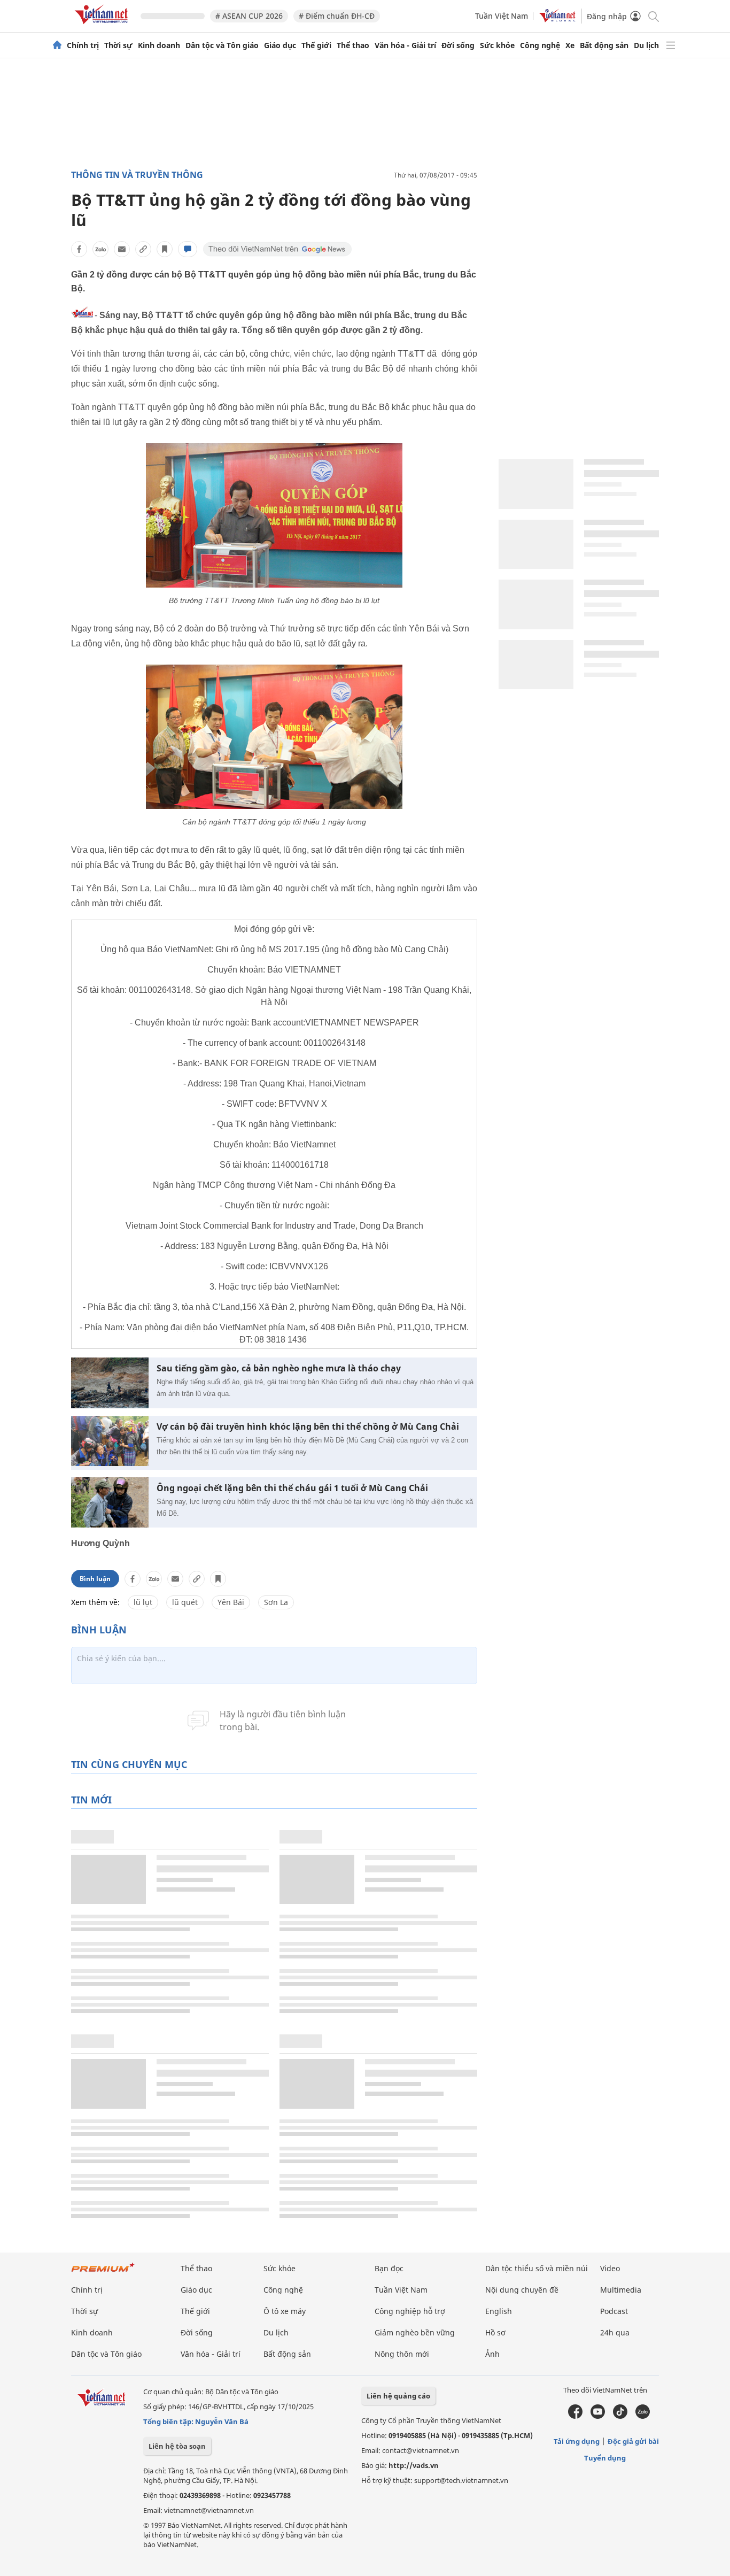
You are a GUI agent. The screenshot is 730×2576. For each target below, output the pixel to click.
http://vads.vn (414, 2465)
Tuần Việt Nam (502, 16)
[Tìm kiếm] (653, 16)
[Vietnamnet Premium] (103, 2273)
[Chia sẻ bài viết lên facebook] (79, 249)
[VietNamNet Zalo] (643, 2416)
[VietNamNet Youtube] (598, 2416)
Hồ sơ (495, 2332)
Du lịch (646, 45)
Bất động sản (604, 45)
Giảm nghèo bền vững (415, 2332)
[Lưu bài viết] (165, 249)
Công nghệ (540, 45)
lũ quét (185, 1602)
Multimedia (621, 2290)
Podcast (614, 2311)
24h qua (615, 2332)
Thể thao (353, 45)
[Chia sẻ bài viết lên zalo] (100, 249)
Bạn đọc (389, 2268)
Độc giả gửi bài (633, 2441)
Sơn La (276, 1602)
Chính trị (83, 45)
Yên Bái (231, 1602)
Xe (570, 45)
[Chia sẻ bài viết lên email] (122, 249)
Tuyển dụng (605, 2458)
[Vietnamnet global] (557, 20)
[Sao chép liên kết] (143, 249)
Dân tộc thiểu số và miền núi (537, 2268)
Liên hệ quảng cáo (398, 2396)
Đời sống (458, 45)
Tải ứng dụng (577, 2441)
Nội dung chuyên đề (522, 2290)
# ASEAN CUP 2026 (249, 16)
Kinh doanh (159, 45)
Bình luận (95, 1579)
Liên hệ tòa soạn (177, 2446)
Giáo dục (280, 45)
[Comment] (188, 249)
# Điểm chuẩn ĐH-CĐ (337, 16)
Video (610, 2268)
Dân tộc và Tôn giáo (222, 45)
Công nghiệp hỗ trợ (410, 2311)
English (499, 2311)
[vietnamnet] (103, 26)
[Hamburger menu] (671, 45)
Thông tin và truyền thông (137, 175)
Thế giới (316, 45)
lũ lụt (143, 1602)
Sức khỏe (497, 45)
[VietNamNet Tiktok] (620, 2416)
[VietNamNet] (57, 45)
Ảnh (492, 2354)
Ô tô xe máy (285, 2311)
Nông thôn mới (402, 2354)
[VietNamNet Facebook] (575, 2416)
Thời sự (118, 45)
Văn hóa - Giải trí (405, 45)
